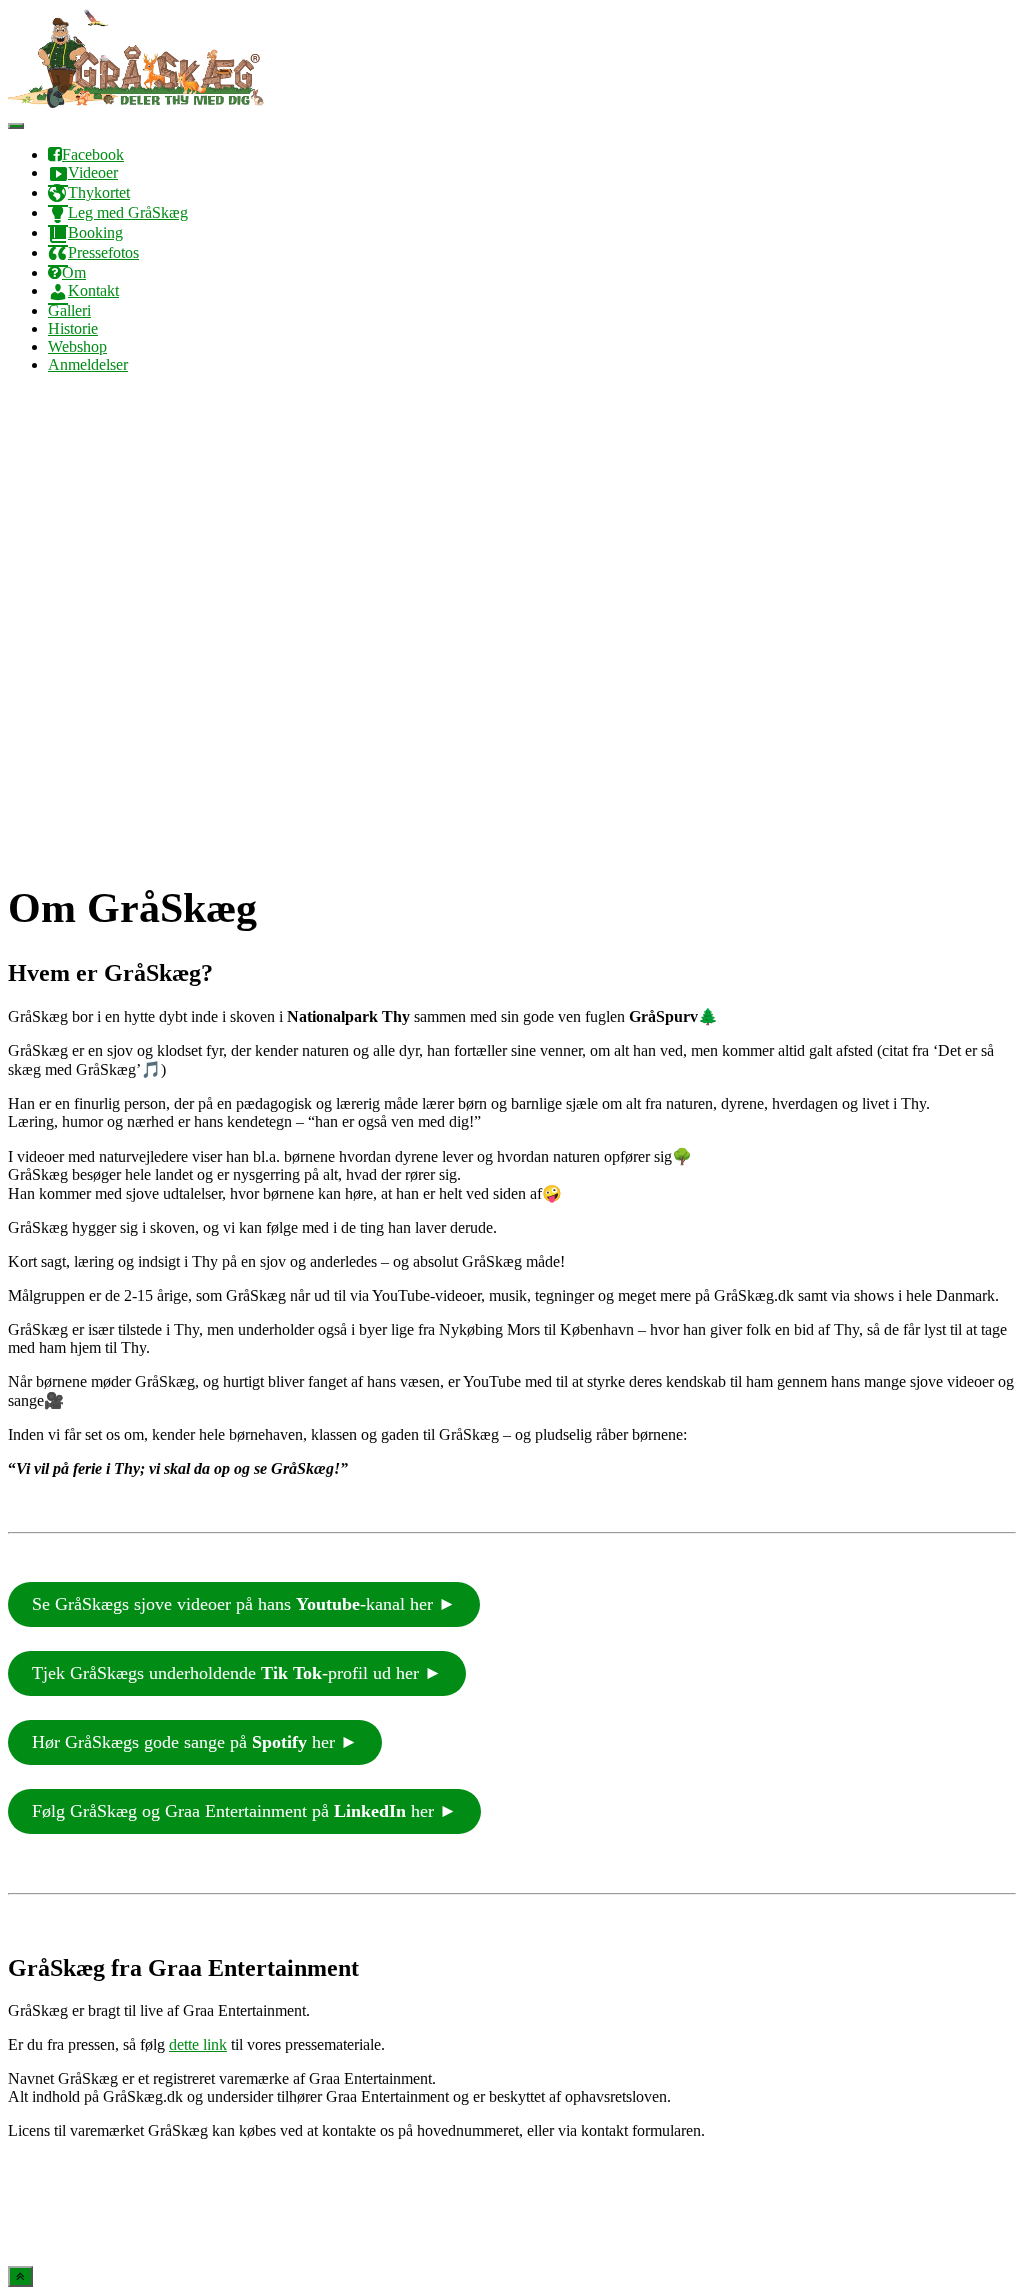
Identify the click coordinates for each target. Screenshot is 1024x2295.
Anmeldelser (88, 364)
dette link (198, 2044)
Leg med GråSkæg (128, 212)
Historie (73, 328)
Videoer (93, 172)
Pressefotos (103, 252)
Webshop (77, 346)
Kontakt (93, 290)
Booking (95, 232)
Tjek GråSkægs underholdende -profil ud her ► (237, 1673)
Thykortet (99, 192)
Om (74, 272)
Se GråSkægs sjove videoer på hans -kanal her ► (244, 1604)
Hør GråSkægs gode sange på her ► (195, 1742)
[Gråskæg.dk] (136, 102)
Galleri (69, 310)
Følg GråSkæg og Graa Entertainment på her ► (244, 1811)
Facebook (93, 154)
